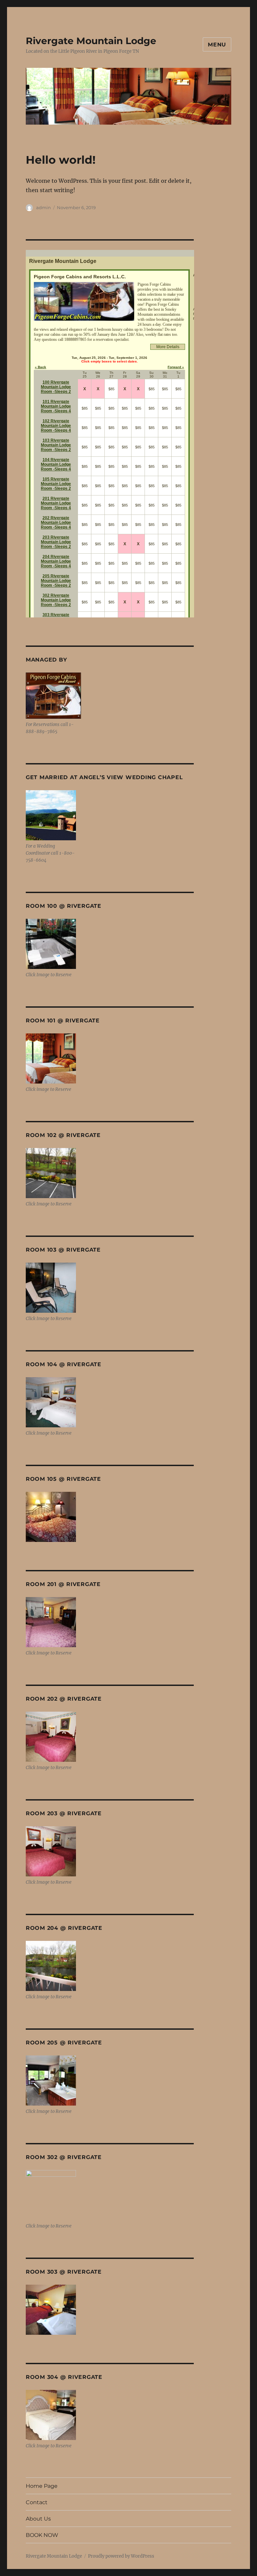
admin (44, 207)
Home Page (42, 2486)
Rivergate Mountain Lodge (91, 41)
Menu (217, 45)
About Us (38, 2519)
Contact (37, 2502)
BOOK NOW (42, 2535)
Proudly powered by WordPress (121, 2556)
